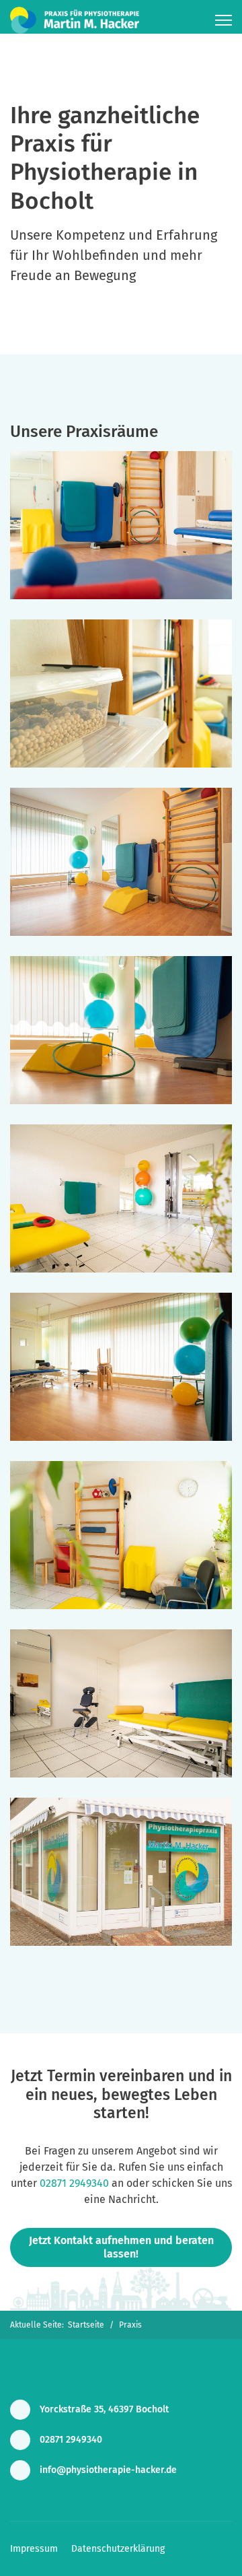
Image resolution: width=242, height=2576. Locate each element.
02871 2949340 (74, 2183)
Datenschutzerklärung (118, 2549)
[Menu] (224, 20)
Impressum (34, 2549)
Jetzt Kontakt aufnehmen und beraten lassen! (121, 2247)
